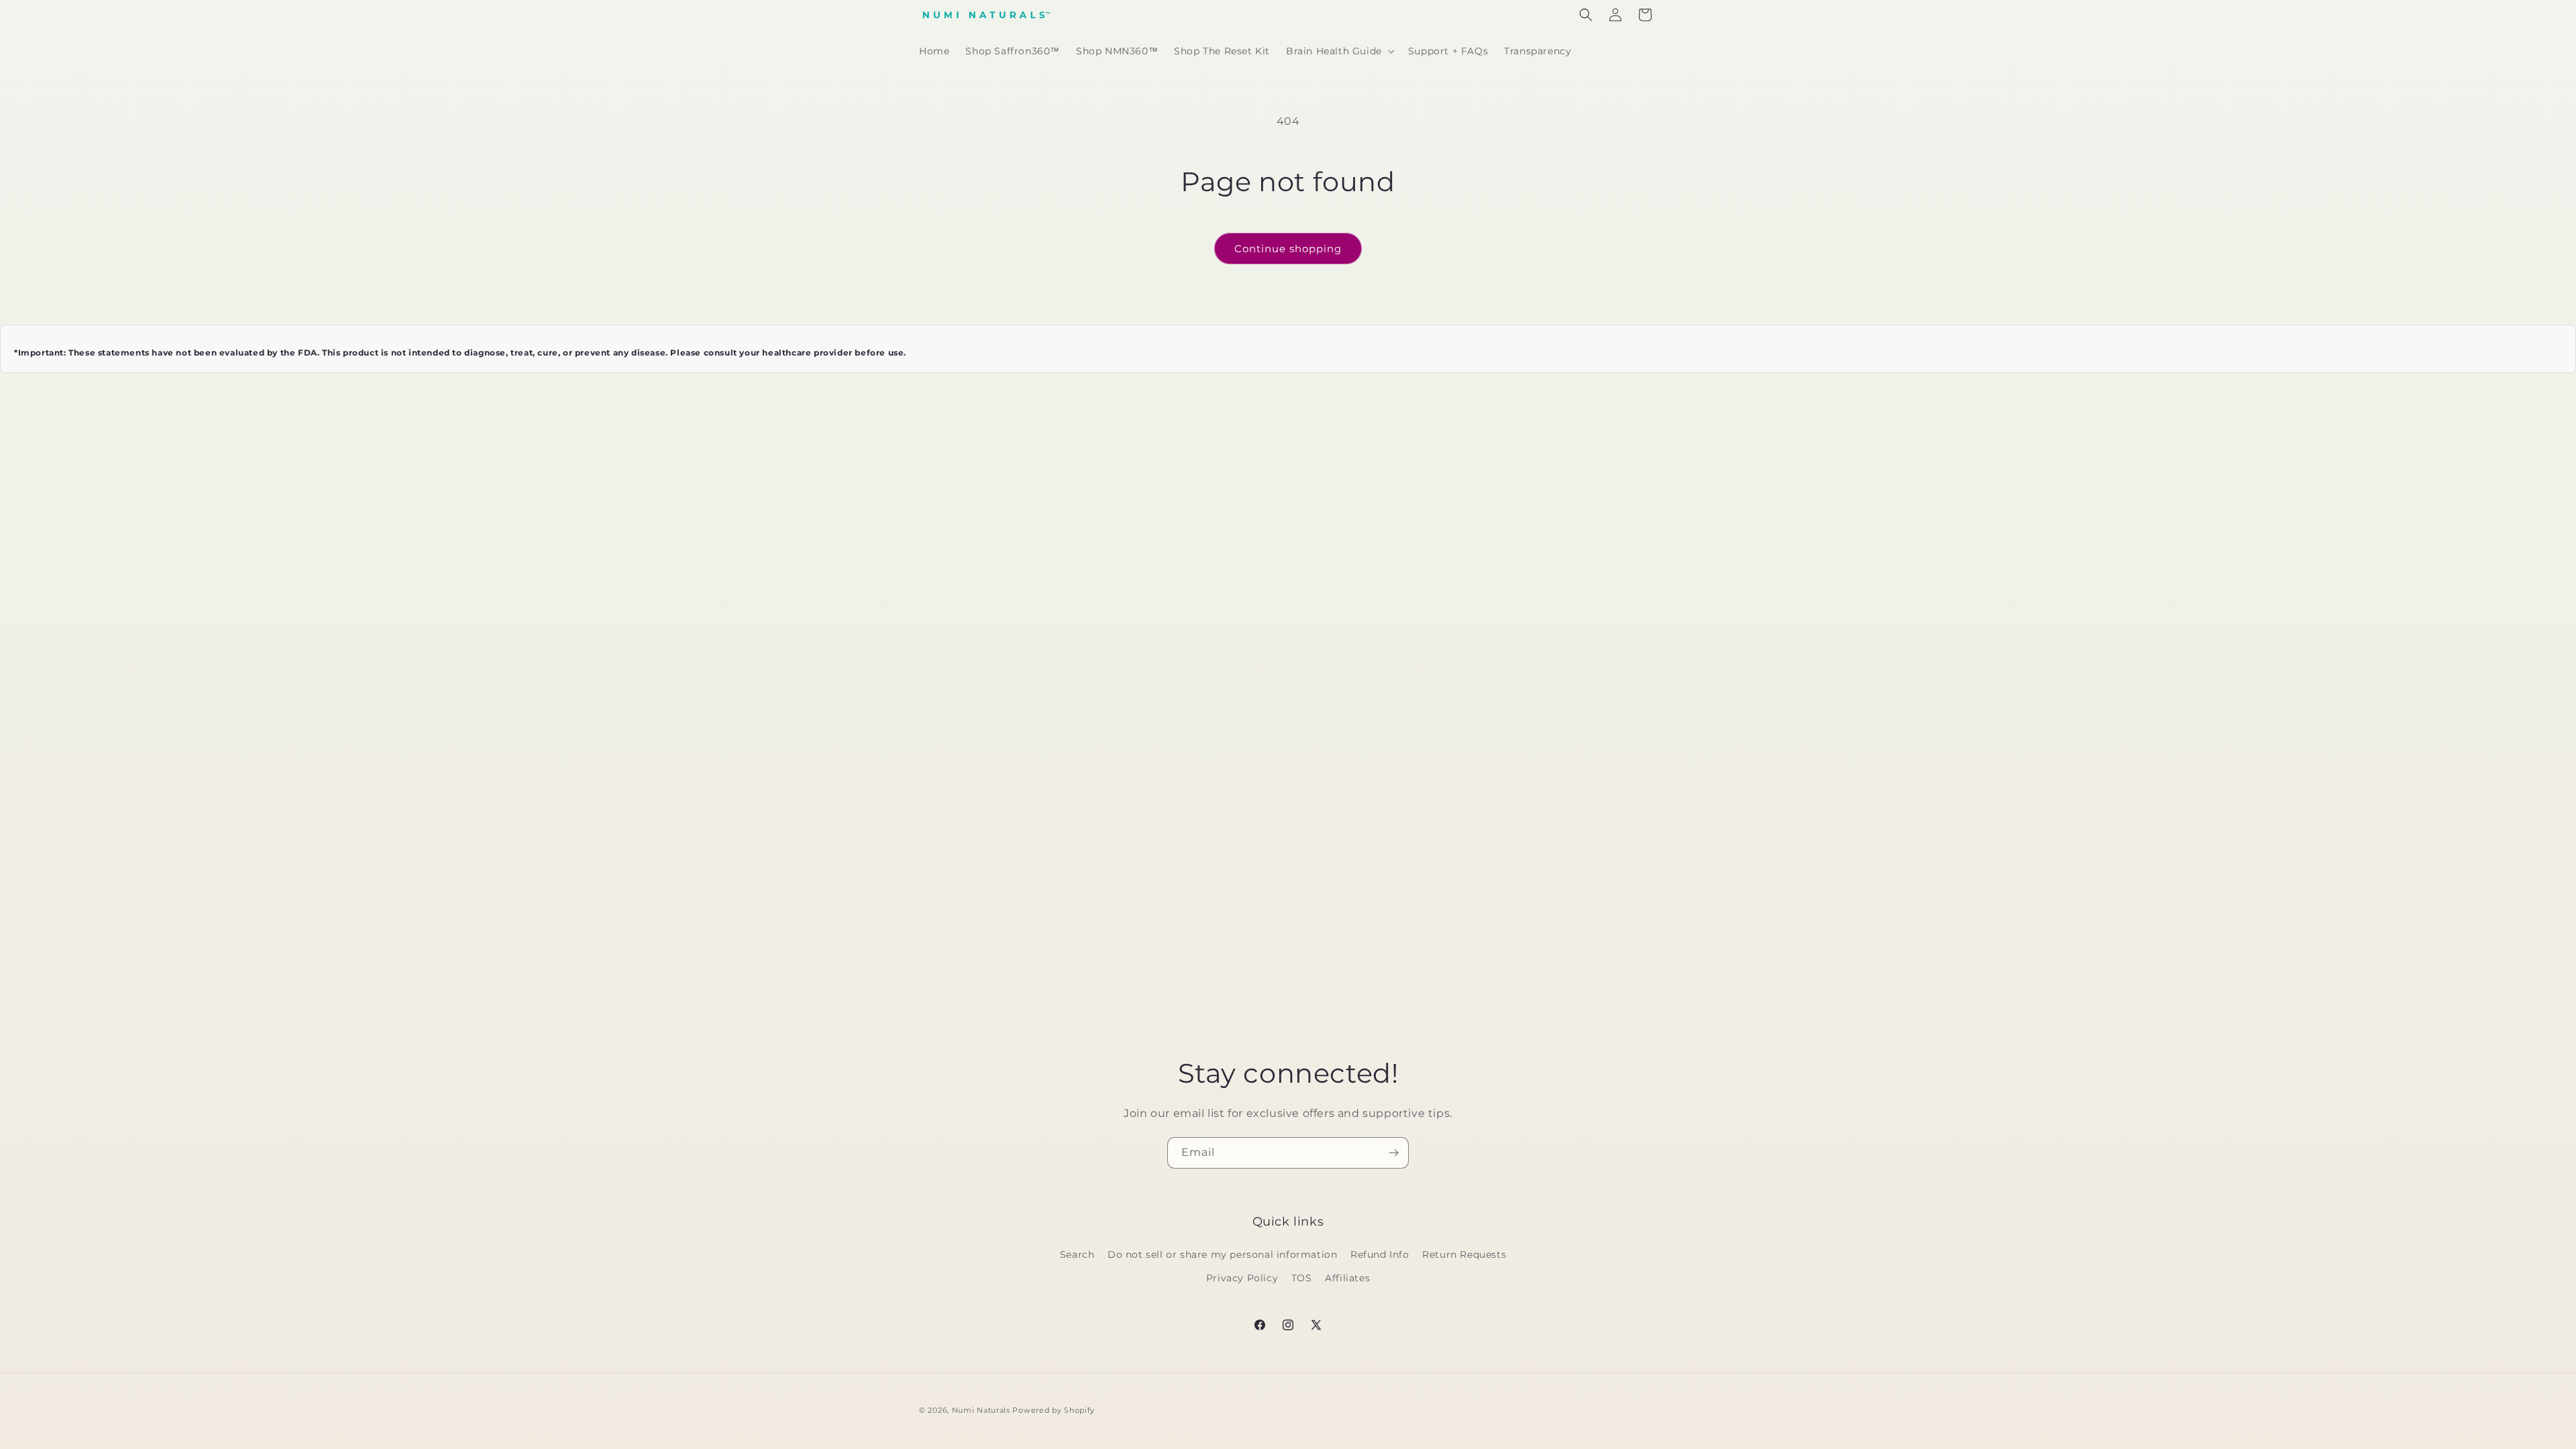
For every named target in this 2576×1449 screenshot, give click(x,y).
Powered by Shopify (1054, 1410)
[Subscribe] (1393, 1153)
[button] (1339, 51)
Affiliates (1347, 1278)
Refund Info (1380, 1254)
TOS (1302, 1278)
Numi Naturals (981, 1410)
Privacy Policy (1242, 1278)
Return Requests (1464, 1254)
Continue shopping (1288, 249)
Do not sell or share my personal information (1222, 1254)
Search (1077, 1254)
